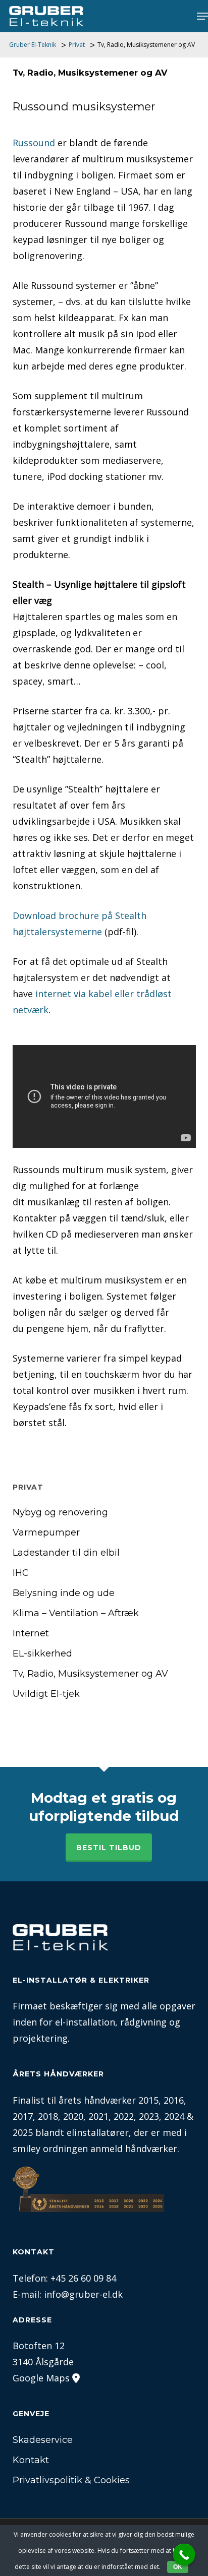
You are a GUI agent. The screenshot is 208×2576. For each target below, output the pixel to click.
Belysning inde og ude (64, 1593)
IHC (21, 1573)
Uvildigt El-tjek (46, 1694)
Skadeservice (43, 2440)
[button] (202, 16)
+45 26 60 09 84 (83, 2278)
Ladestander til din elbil (66, 1553)
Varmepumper (46, 1532)
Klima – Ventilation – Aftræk (76, 1613)
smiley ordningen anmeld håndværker (95, 2149)
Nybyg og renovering (60, 1512)
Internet (31, 1633)
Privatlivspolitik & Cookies (71, 2480)
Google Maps (41, 2378)
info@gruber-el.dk (83, 2294)
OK (178, 2567)
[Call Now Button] (184, 2555)
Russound (34, 143)
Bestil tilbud (109, 1848)
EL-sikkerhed (42, 1653)
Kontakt (31, 2460)
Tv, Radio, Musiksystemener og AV (90, 1674)
